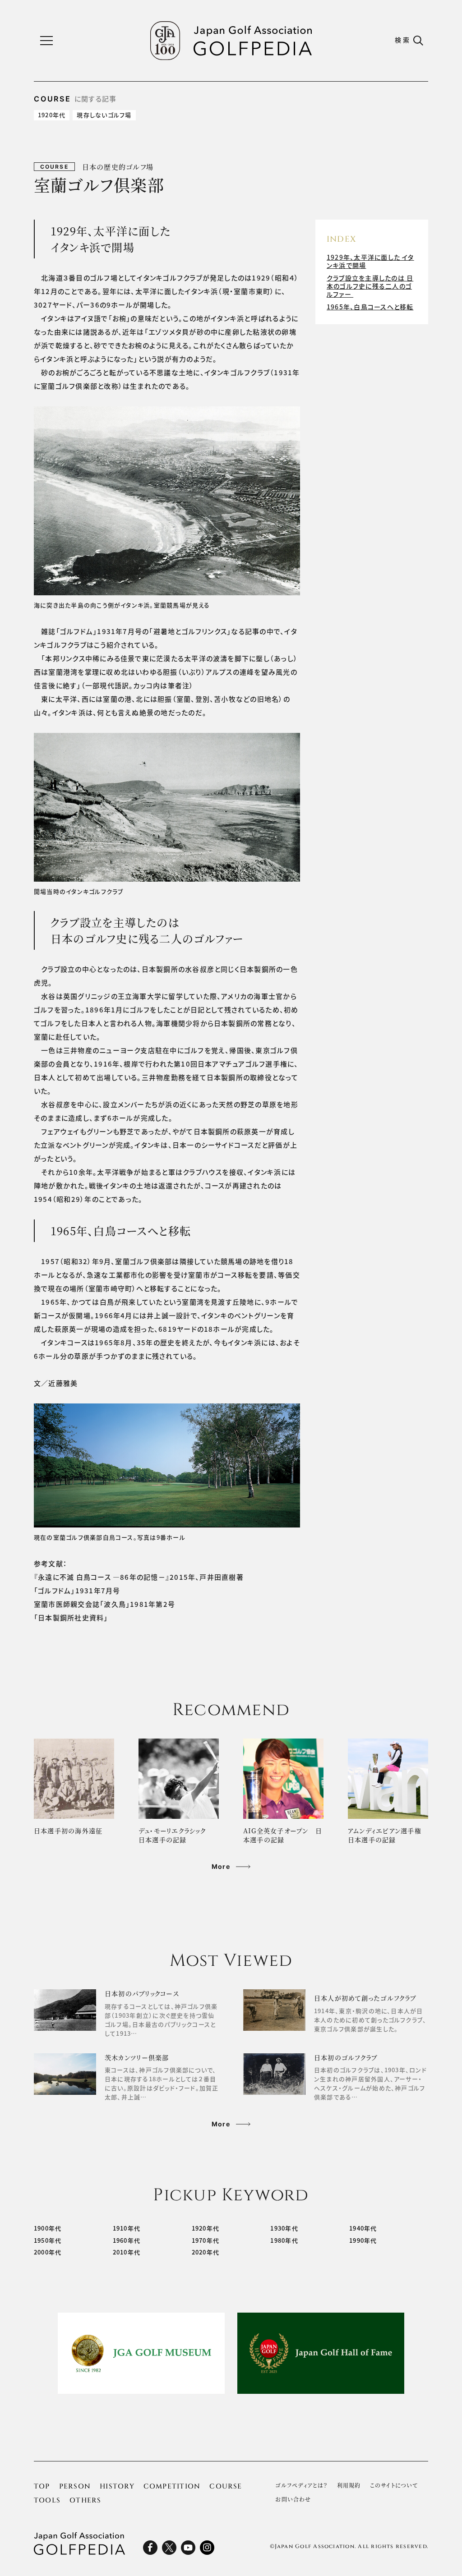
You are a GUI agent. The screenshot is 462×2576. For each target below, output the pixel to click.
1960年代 (127, 2240)
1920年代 (52, 115)
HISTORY (117, 2486)
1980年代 (284, 2240)
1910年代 (127, 2228)
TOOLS (47, 2500)
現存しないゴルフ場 (104, 115)
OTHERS (85, 2500)
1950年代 (48, 2240)
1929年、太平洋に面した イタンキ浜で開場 (370, 261)
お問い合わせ (293, 2499)
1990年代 (363, 2240)
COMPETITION (172, 2486)
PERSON (75, 2486)
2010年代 (127, 2252)
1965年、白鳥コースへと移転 (370, 307)
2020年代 (206, 2252)
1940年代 (363, 2228)
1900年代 (48, 2228)
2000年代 (48, 2252)
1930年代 (284, 2228)
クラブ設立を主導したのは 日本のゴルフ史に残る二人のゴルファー (370, 286)
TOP (42, 2486)
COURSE (226, 2486)
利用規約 (349, 2485)
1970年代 (206, 2240)
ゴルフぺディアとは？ (301, 2485)
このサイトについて (394, 2485)
